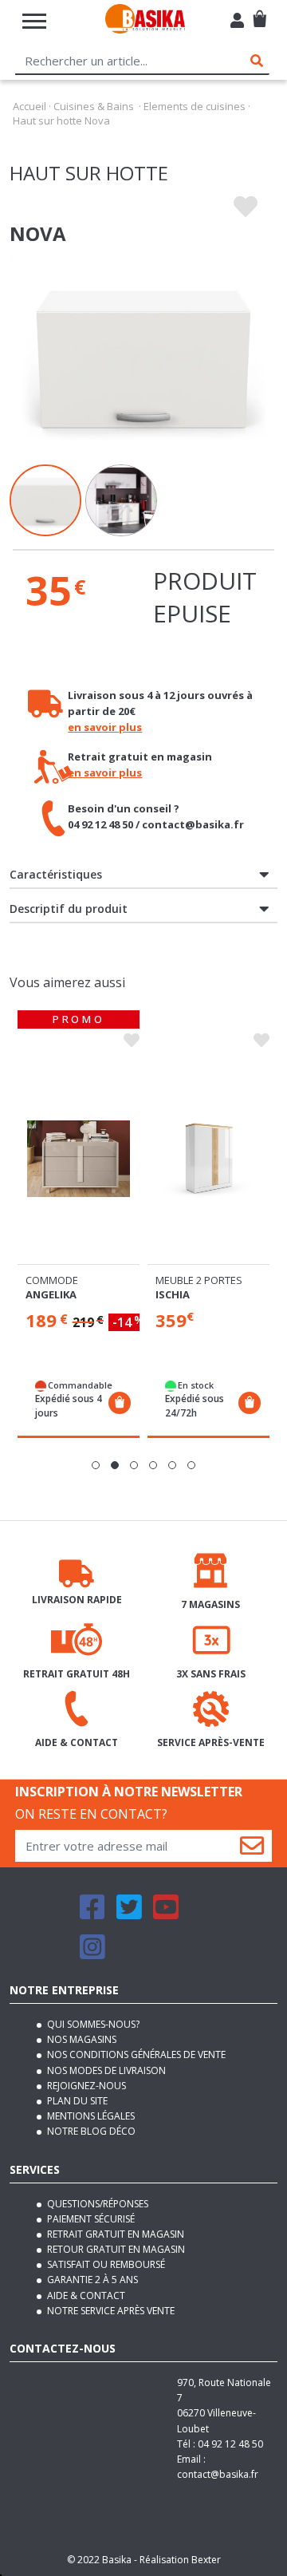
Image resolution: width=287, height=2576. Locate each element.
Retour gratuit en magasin (115, 2249)
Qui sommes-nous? (92, 2024)
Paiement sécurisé (90, 2219)
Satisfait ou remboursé (105, 2264)
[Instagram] (92, 1954)
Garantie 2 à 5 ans (91, 2280)
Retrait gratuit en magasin (114, 2234)
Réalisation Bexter (180, 2560)
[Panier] (259, 12)
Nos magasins (81, 2039)
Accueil (29, 106)
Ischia (173, 1294)
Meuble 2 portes (199, 1280)
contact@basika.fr (218, 2474)
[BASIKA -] (145, 21)
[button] (96, 1465)
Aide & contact (85, 2295)
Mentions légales (90, 2116)
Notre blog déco (90, 2131)
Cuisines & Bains (94, 106)
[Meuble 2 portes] (208, 1159)
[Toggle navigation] (34, 21)
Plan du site (76, 2101)
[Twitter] (129, 1914)
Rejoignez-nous (85, 2086)
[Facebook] (92, 1914)
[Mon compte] (237, 22)
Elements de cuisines (195, 106)
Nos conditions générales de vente (135, 2054)
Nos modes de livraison (105, 2070)
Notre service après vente (110, 2311)
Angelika (51, 1294)
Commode (52, 1280)
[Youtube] (166, 1914)
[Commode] (79, 1159)
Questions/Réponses (96, 2204)
